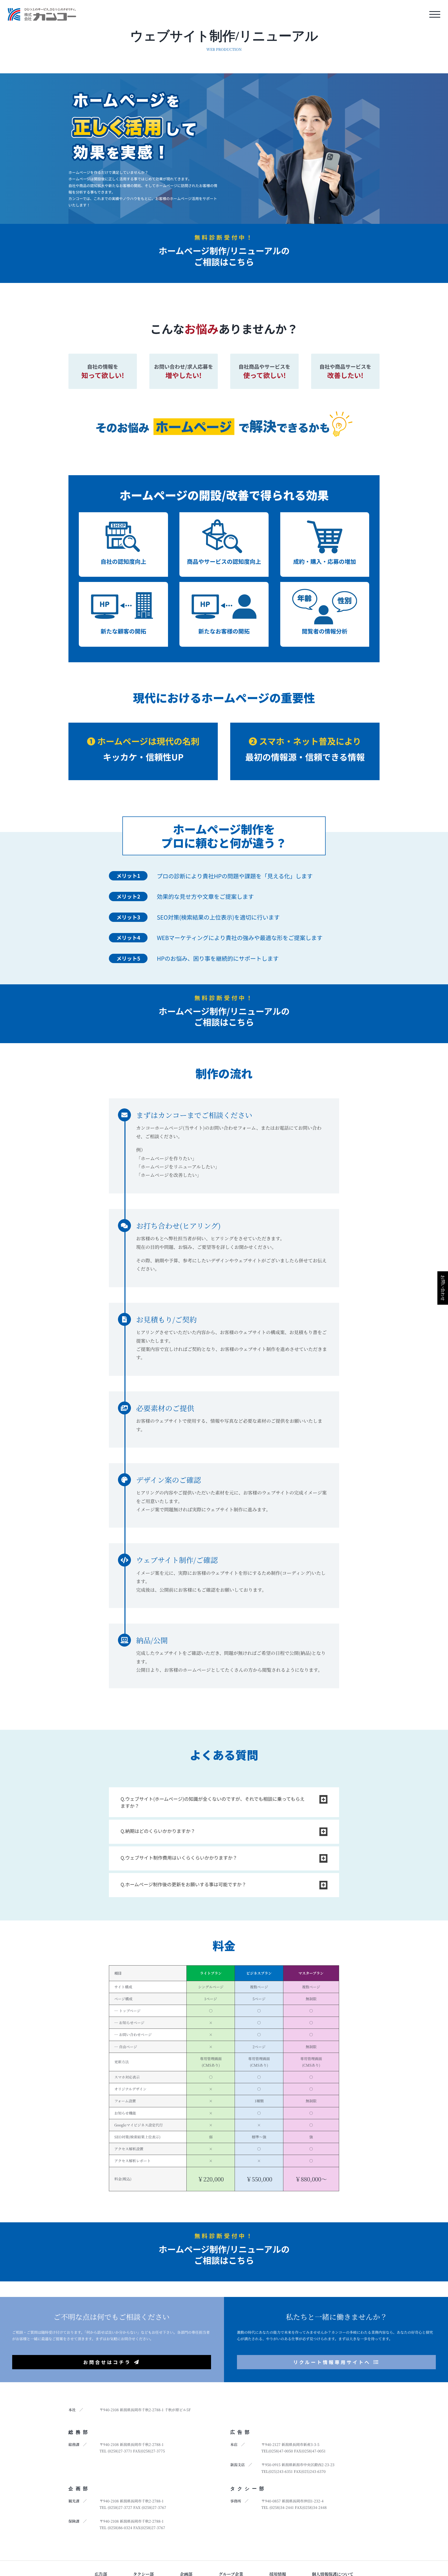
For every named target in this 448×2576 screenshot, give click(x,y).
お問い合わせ (443, 1288)
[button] (224, 1802)
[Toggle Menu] (435, 14)
